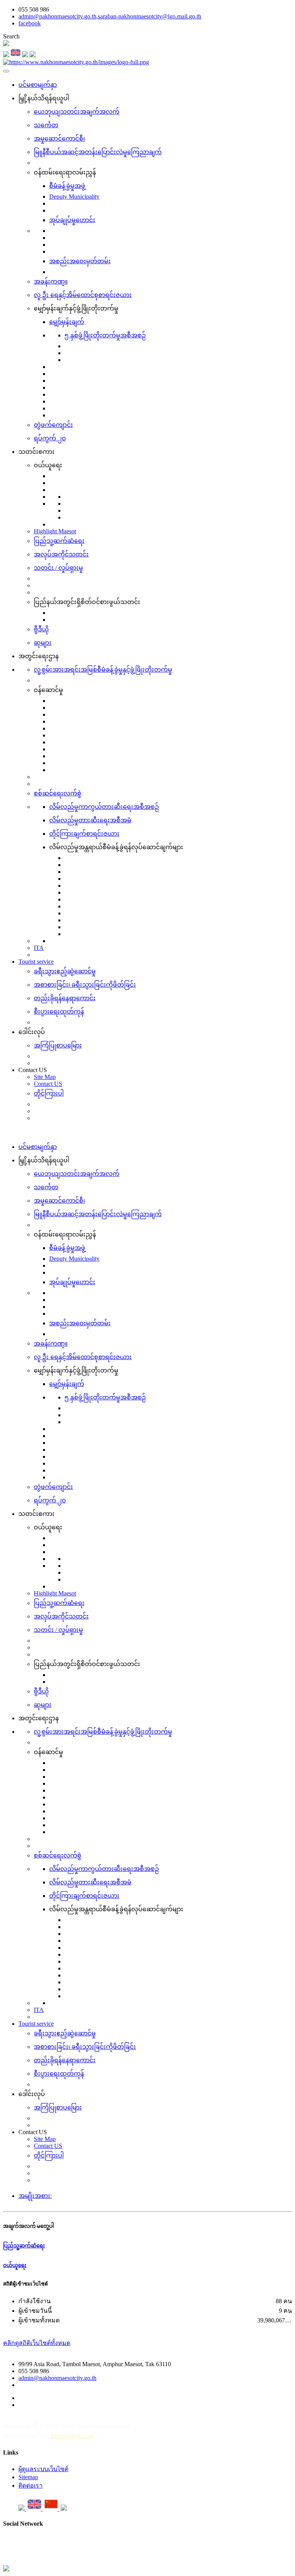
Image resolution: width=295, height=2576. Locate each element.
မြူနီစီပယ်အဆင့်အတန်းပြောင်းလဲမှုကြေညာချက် (98, 152)
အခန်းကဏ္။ (51, 281)
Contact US (48, 1084)
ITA (39, 948)
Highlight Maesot (55, 531)
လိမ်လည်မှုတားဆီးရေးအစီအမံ (90, 820)
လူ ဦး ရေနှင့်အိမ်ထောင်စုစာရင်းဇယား (83, 295)
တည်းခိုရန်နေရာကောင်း (65, 998)
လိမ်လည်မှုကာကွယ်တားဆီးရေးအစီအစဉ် (104, 807)
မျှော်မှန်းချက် (67, 322)
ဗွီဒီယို (41, 629)
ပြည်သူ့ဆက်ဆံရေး (59, 541)
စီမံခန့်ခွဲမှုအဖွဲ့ (67, 186)
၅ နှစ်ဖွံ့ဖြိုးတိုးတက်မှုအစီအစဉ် (105, 335)
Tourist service (36, 962)
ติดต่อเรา (31, 2486)
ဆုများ (43, 643)
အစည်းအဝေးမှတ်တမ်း (80, 261)
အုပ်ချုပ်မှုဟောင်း (72, 220)
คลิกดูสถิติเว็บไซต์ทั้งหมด (37, 2343)
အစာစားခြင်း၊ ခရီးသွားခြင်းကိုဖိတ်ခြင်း (85, 985)
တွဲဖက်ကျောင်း (53, 425)
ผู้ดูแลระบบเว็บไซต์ (43, 2469)
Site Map (45, 1077)
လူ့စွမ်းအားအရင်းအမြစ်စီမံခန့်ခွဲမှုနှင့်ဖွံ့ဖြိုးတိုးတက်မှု (103, 670)
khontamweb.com (72, 2436)
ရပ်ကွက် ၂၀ (50, 438)
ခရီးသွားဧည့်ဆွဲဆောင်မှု (65, 971)
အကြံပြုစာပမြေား (58, 1045)
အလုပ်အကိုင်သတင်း (61, 554)
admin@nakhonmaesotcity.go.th (57, 2378)
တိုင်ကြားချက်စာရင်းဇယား (84, 834)
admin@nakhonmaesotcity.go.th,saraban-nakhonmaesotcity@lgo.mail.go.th (110, 16)
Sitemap (28, 2477)
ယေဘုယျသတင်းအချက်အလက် (77, 112)
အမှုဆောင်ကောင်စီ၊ (59, 139)
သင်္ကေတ (46, 125)
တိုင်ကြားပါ (49, 1093)
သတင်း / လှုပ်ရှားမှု (58, 568)
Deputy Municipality (74, 197)
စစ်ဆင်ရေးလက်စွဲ (58, 793)
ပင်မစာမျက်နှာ (38, 85)
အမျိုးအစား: (35, 2196)
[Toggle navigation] (6, 71)
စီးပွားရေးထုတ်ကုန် (59, 1012)
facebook (30, 23)
